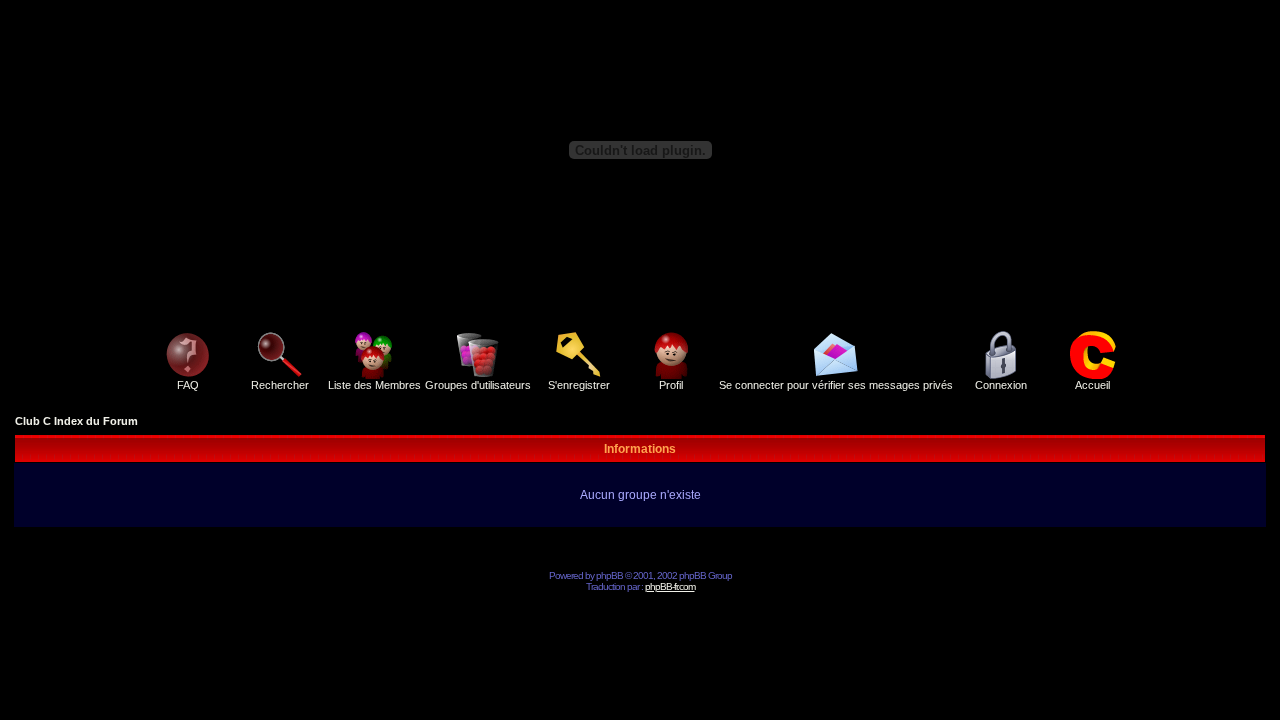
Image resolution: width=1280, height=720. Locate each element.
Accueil (1092, 385)
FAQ (188, 385)
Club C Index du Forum (76, 421)
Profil (671, 385)
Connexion (1001, 385)
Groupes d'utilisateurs (478, 385)
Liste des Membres (374, 385)
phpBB (609, 575)
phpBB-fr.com (670, 586)
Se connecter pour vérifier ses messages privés (836, 385)
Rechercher (280, 385)
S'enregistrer (579, 385)
